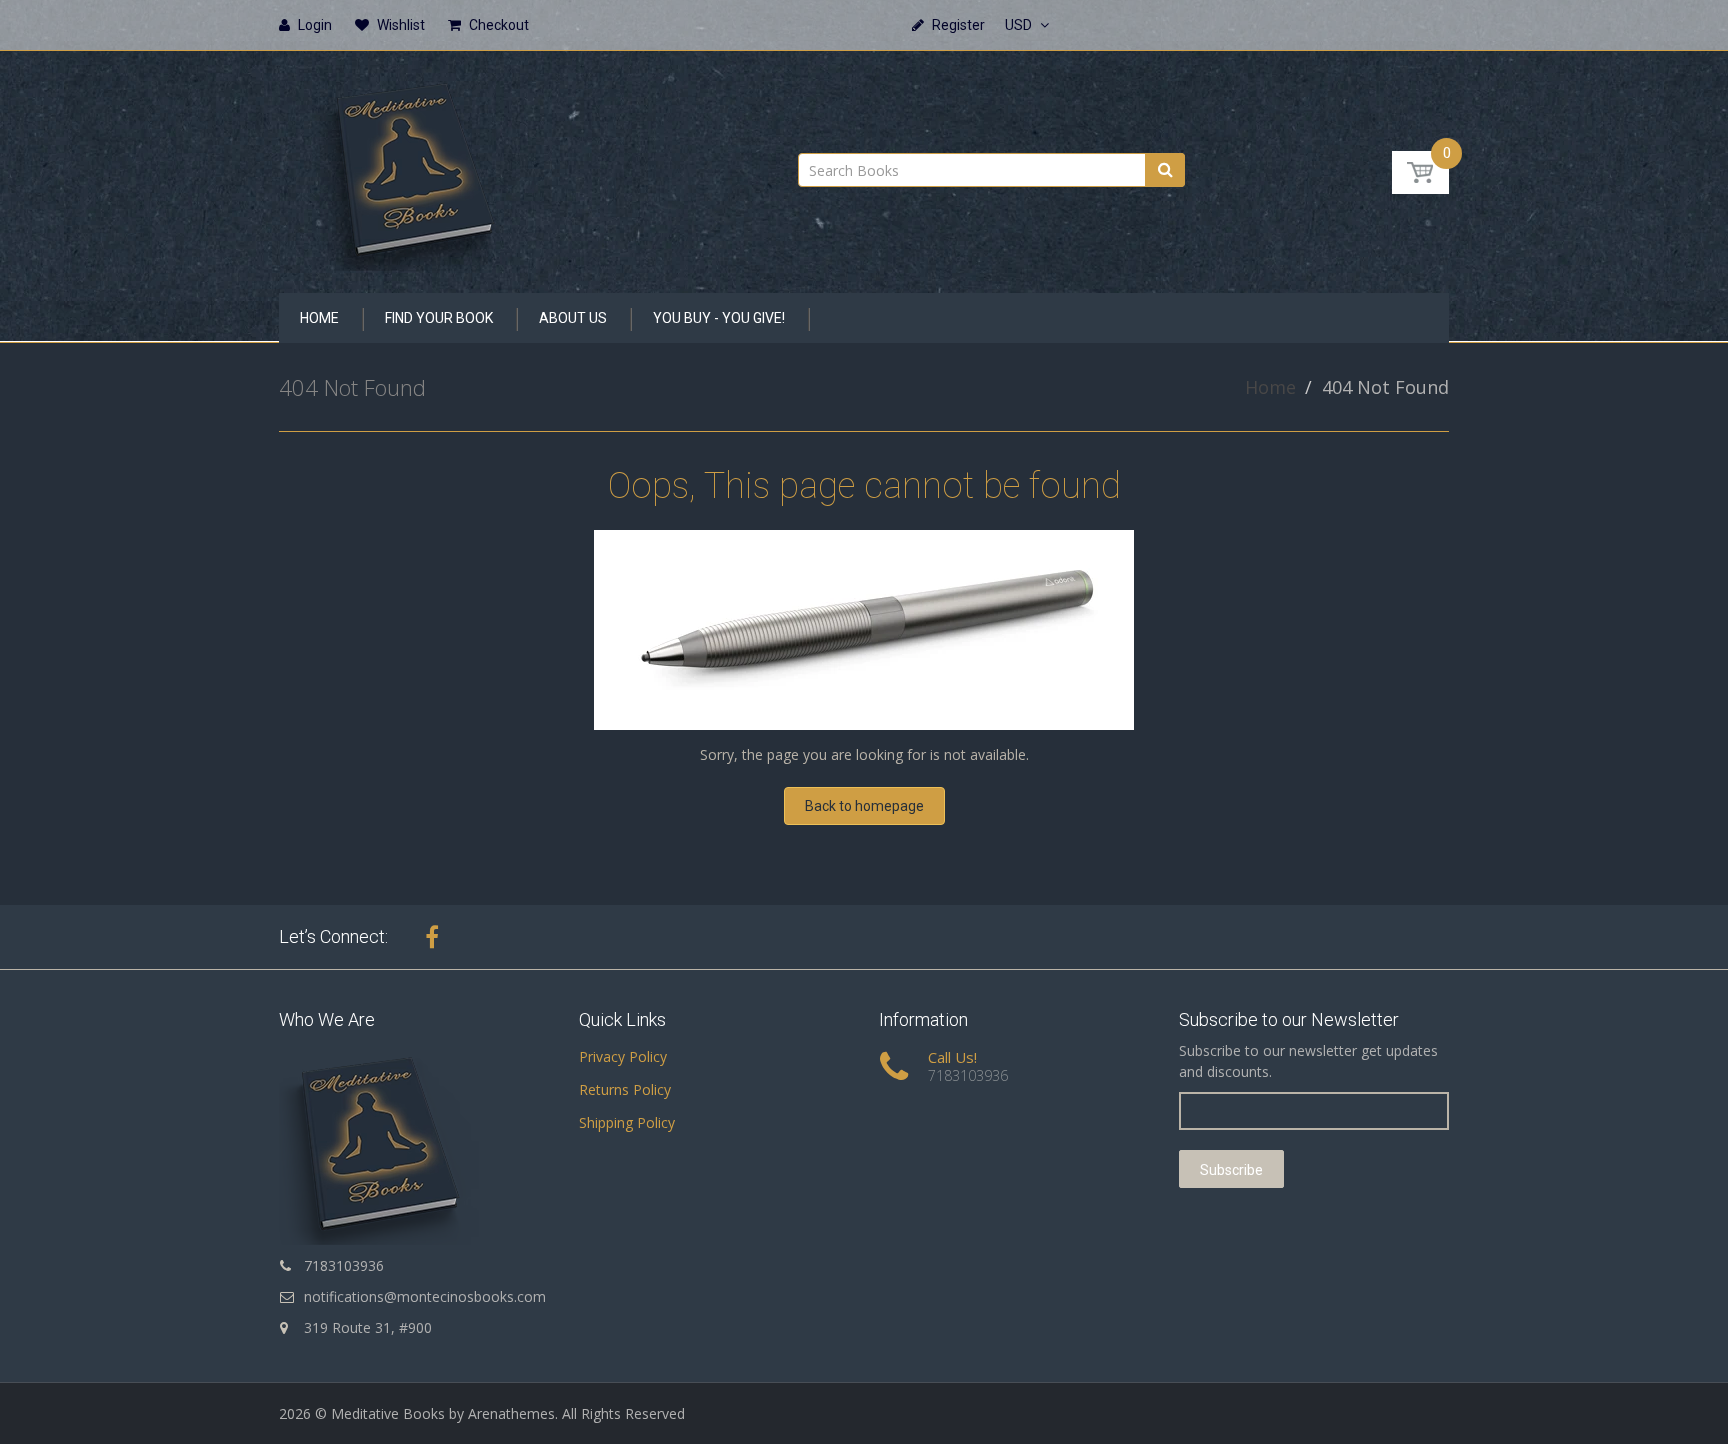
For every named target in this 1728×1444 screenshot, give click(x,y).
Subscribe (1231, 1170)
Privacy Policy (623, 1056)
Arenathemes (511, 1413)
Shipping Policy (627, 1122)
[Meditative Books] (414, 165)
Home (1270, 387)
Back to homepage (864, 806)
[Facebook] (432, 937)
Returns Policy (625, 1089)
